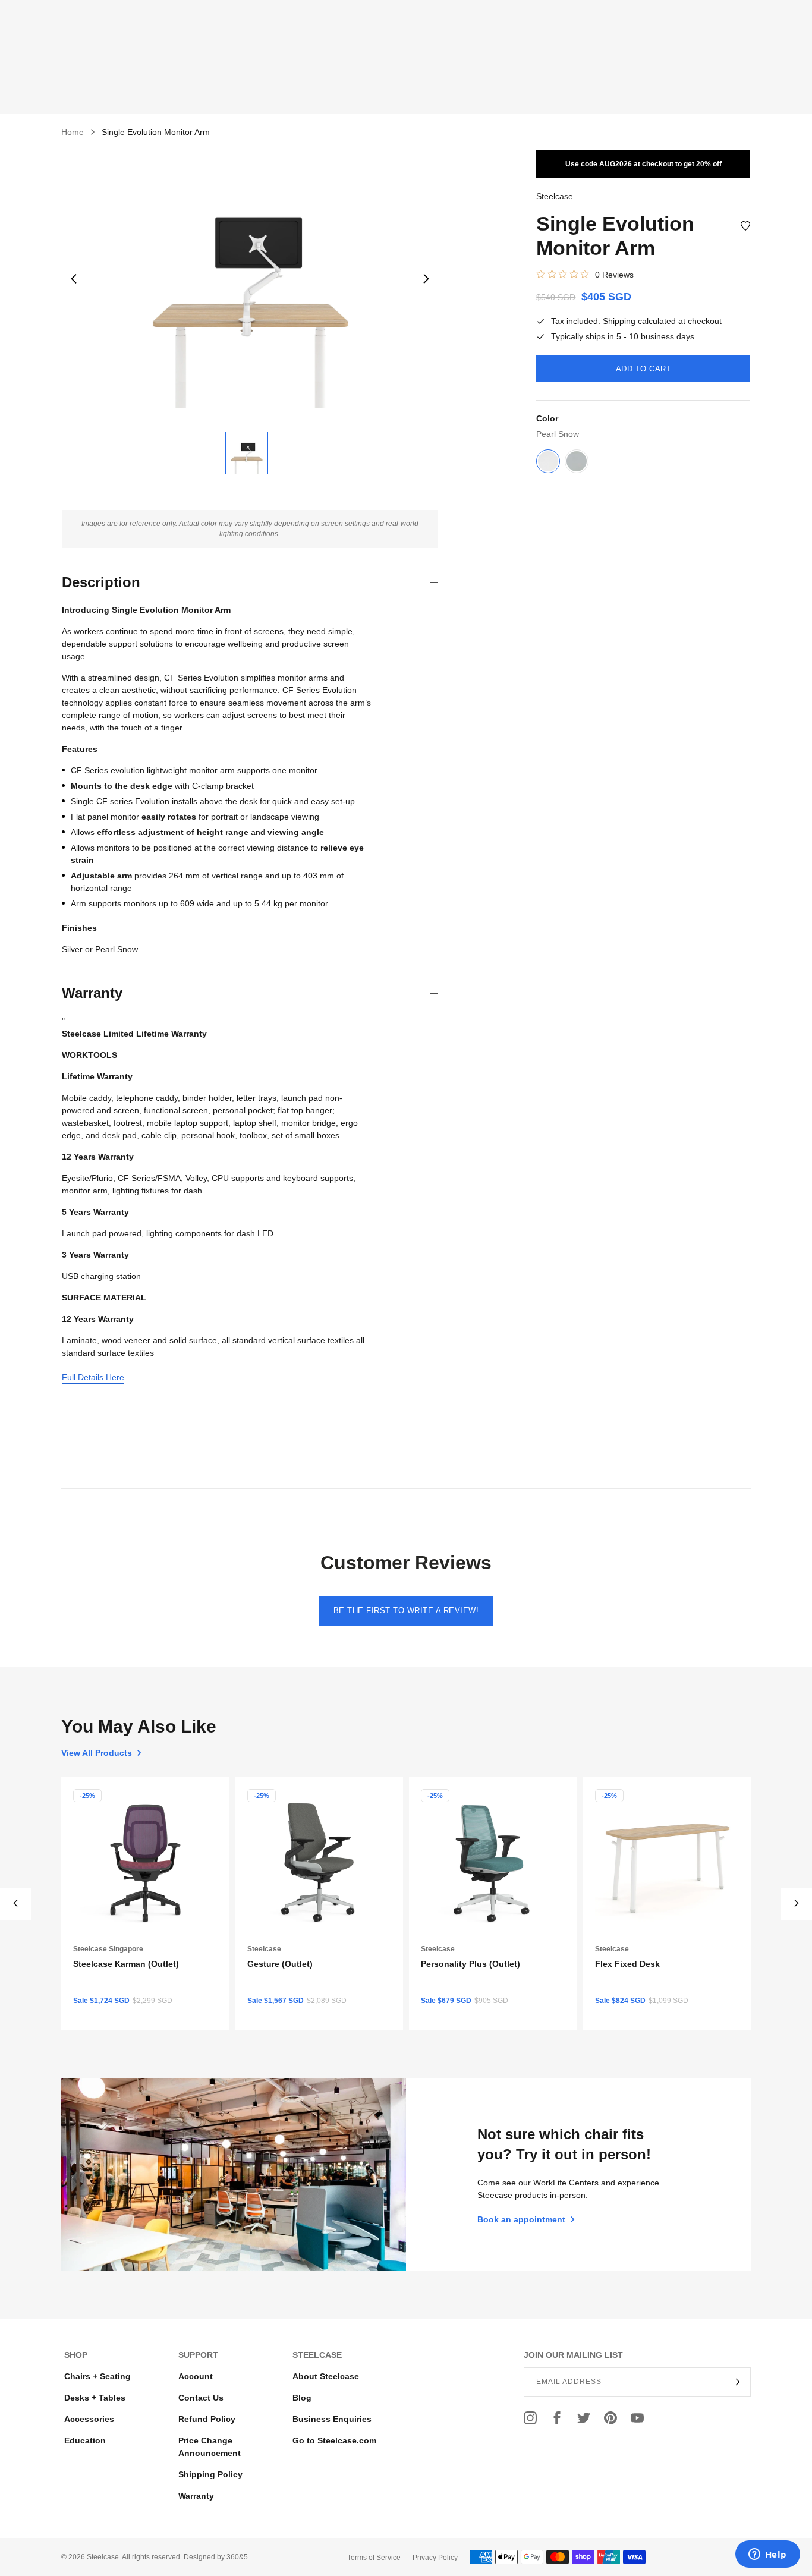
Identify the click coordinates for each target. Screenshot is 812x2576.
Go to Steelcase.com (334, 2440)
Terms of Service (374, 2558)
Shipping (619, 321)
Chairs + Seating (97, 2376)
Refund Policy (207, 2419)
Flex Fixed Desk (627, 1963)
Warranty (196, 2496)
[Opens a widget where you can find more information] (767, 2555)
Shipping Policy (210, 2474)
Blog (302, 2398)
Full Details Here (93, 1377)
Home (73, 132)
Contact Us (201, 2398)
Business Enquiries (332, 2419)
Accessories (89, 2419)
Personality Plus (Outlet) (470, 1963)
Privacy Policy (435, 2558)
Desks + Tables (95, 2398)
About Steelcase (326, 2376)
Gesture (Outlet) (280, 1963)
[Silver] (577, 461)
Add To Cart (644, 369)
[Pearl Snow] (548, 461)
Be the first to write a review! (406, 1610)
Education (85, 2440)
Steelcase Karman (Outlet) (126, 1963)
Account (196, 2376)
